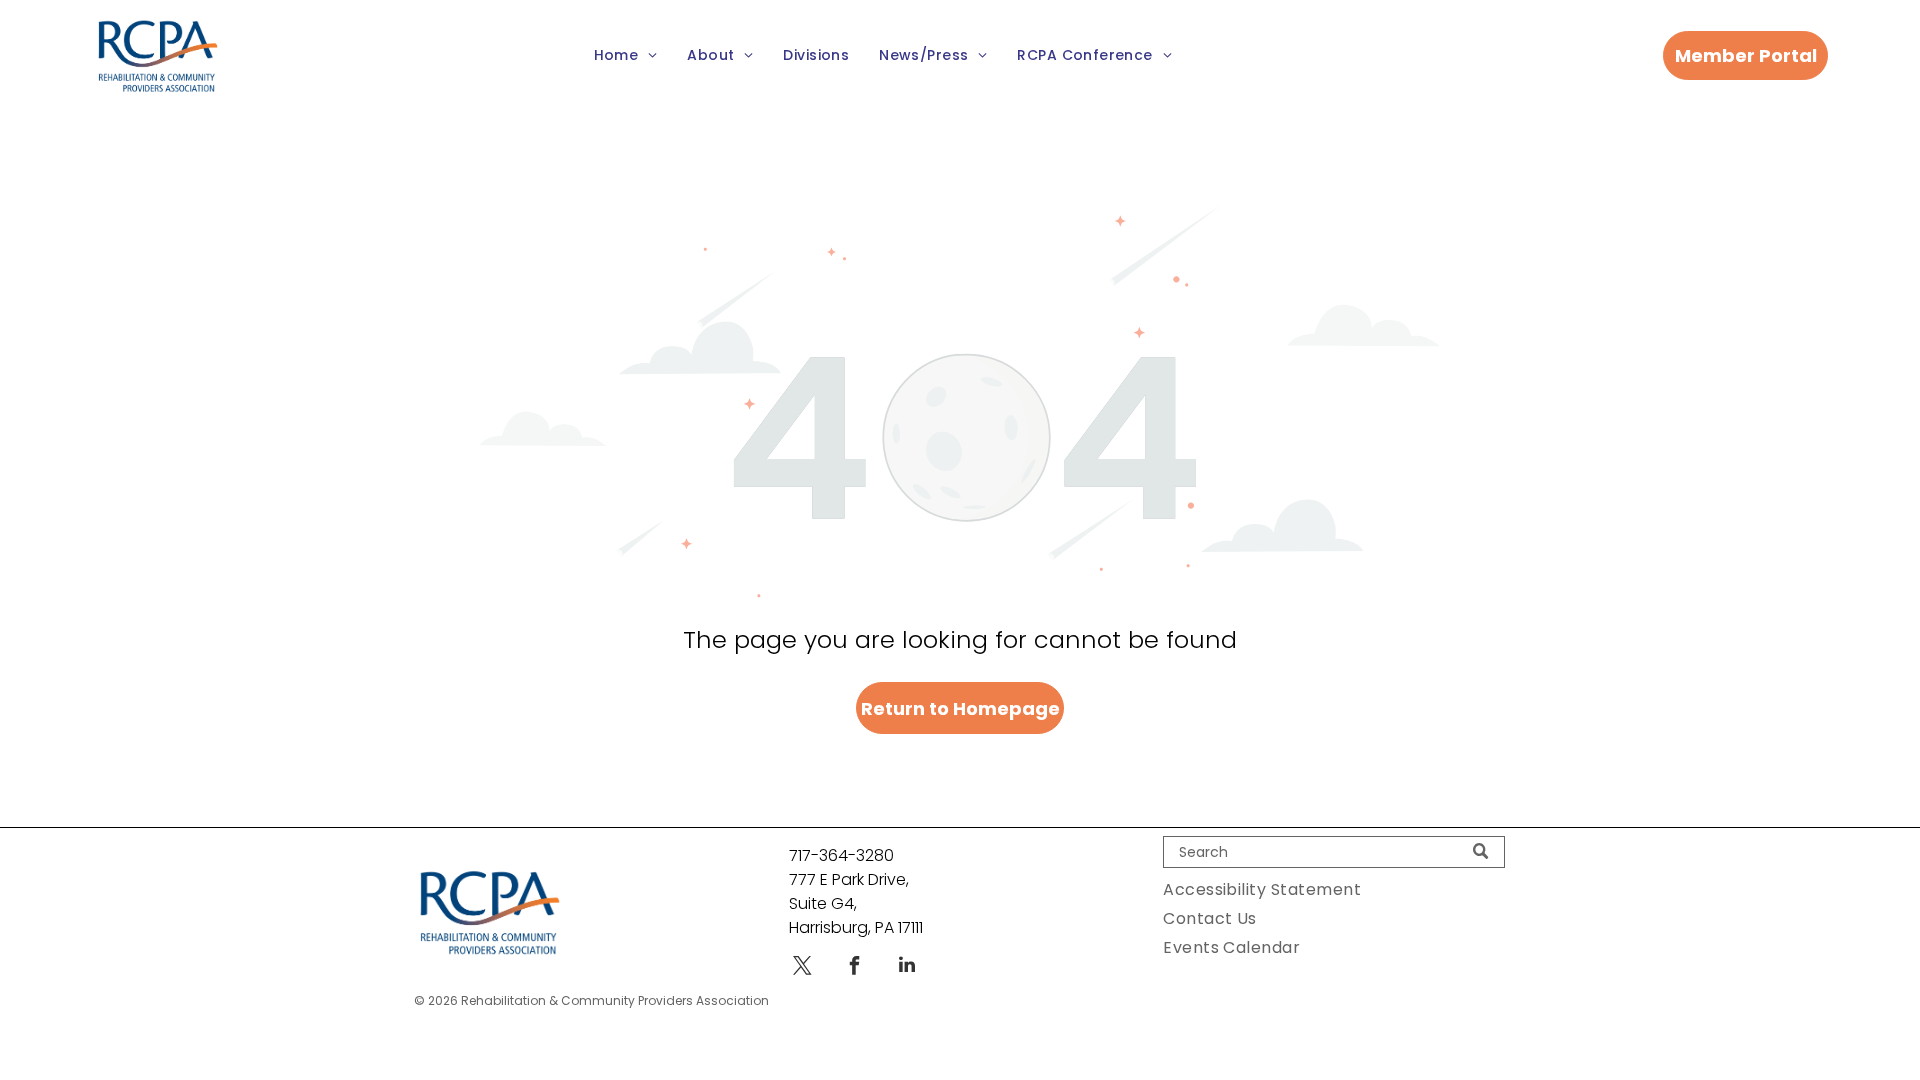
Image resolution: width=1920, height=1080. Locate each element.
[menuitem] (626, 56)
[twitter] (803, 967)
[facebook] (855, 967)
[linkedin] (907, 967)
